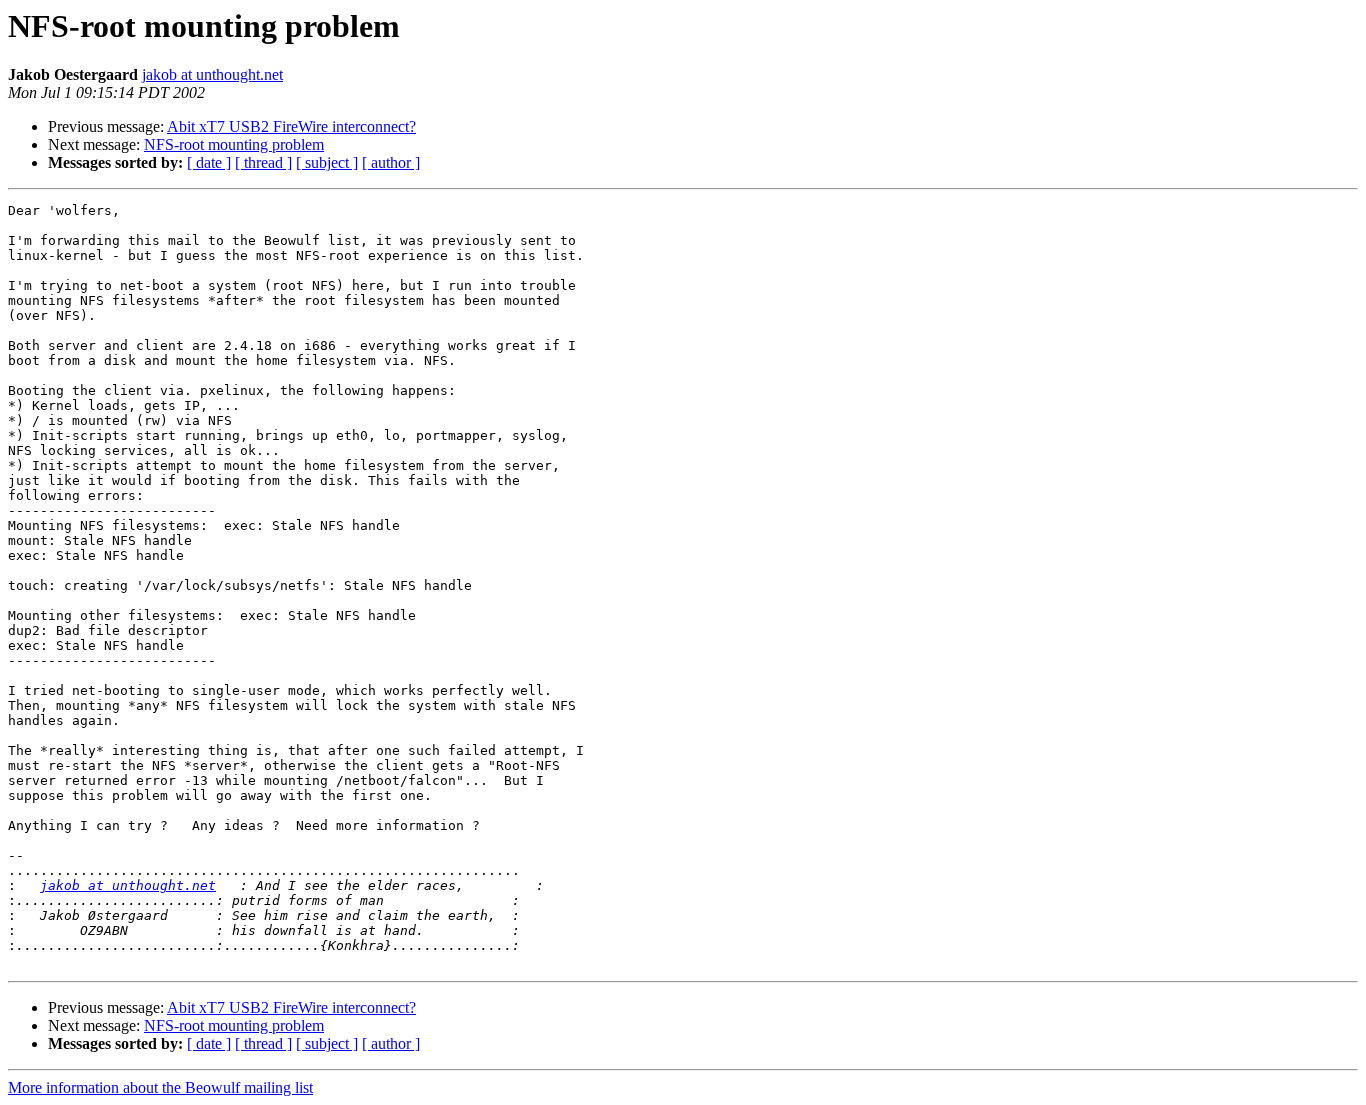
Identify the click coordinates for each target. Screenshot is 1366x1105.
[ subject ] (327, 162)
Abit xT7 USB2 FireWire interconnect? (291, 126)
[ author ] (391, 162)
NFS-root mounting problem (234, 144)
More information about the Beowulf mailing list (160, 1087)
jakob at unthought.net (212, 74)
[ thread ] (263, 162)
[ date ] (209, 162)
